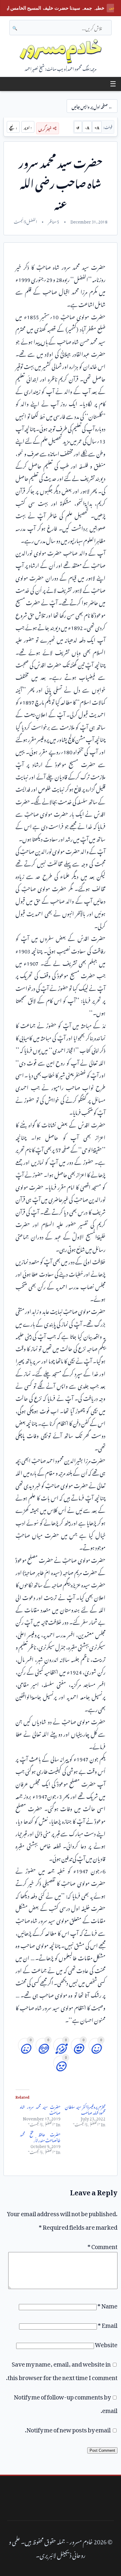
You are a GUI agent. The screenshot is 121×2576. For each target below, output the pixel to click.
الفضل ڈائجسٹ (25, 221)
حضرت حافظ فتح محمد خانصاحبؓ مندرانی (40, 2136)
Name (107, 2305)
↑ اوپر (28, 127)
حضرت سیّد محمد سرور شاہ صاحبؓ (40, 2109)
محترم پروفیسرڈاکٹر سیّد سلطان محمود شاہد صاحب (85, 2109)
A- (87, 127)
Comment (102, 2245)
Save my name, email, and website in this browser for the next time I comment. (62, 2370)
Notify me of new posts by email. (68, 2429)
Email (108, 2324)
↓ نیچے (13, 127)
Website (106, 2343)
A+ (97, 127)
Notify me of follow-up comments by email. (66, 2402)
